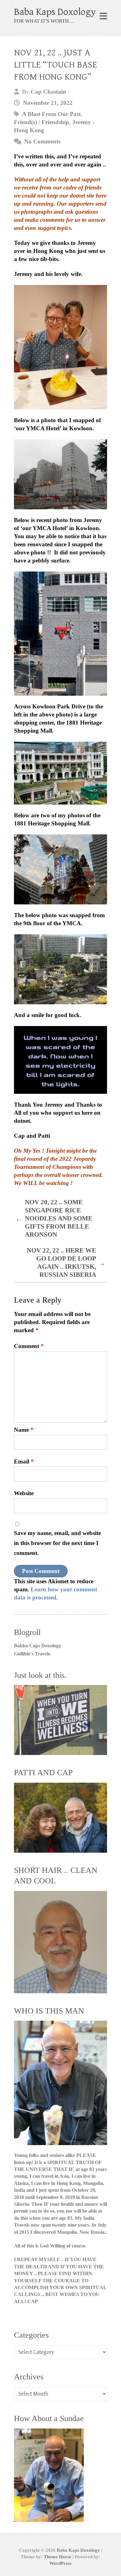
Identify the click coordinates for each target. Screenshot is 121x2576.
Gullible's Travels (32, 1654)
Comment (29, 1346)
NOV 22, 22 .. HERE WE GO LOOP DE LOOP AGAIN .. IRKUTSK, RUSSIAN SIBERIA (66, 1262)
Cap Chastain (48, 92)
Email (24, 1461)
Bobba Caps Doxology (38, 1646)
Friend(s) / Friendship (42, 122)
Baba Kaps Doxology (55, 12)
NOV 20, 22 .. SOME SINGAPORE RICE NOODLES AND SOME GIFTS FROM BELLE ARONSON (54, 1218)
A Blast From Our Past (51, 114)
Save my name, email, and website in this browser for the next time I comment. (57, 1543)
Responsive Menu (103, 16)
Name (24, 1430)
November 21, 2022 (48, 103)
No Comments (42, 141)
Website (24, 1493)
